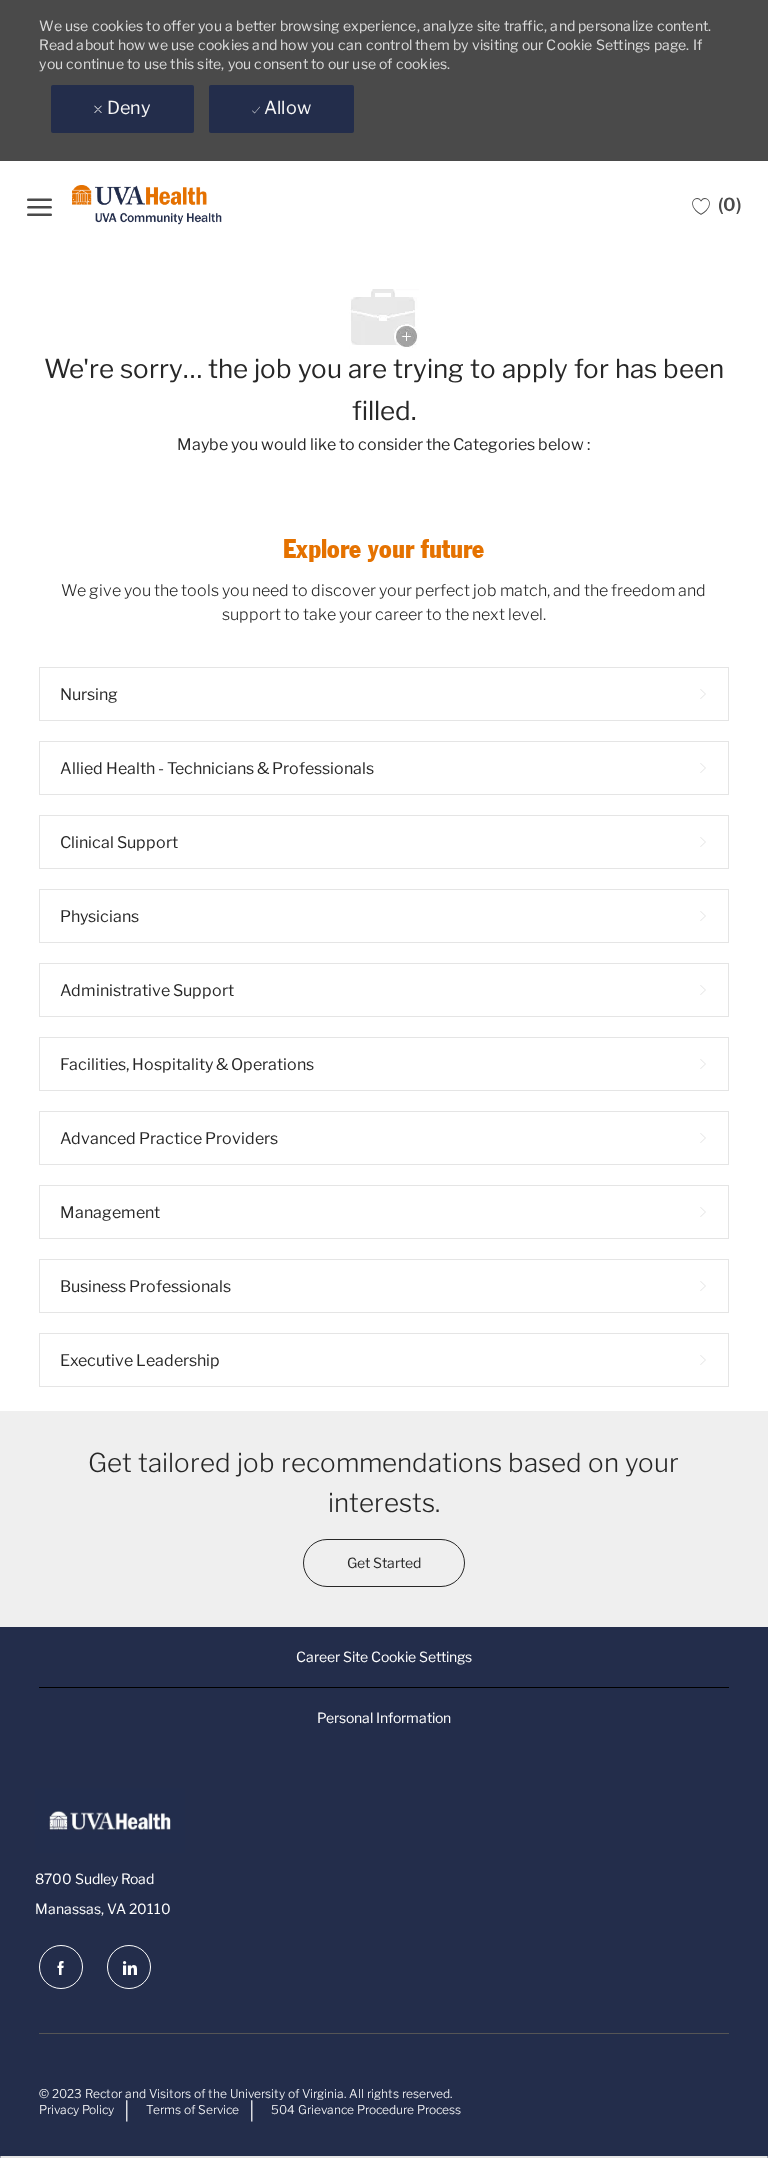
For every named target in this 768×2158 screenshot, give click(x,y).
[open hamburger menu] (39, 204)
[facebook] (61, 1967)
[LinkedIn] (129, 1967)
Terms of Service (192, 2109)
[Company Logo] (147, 205)
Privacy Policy (76, 2109)
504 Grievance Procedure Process (366, 2109)
